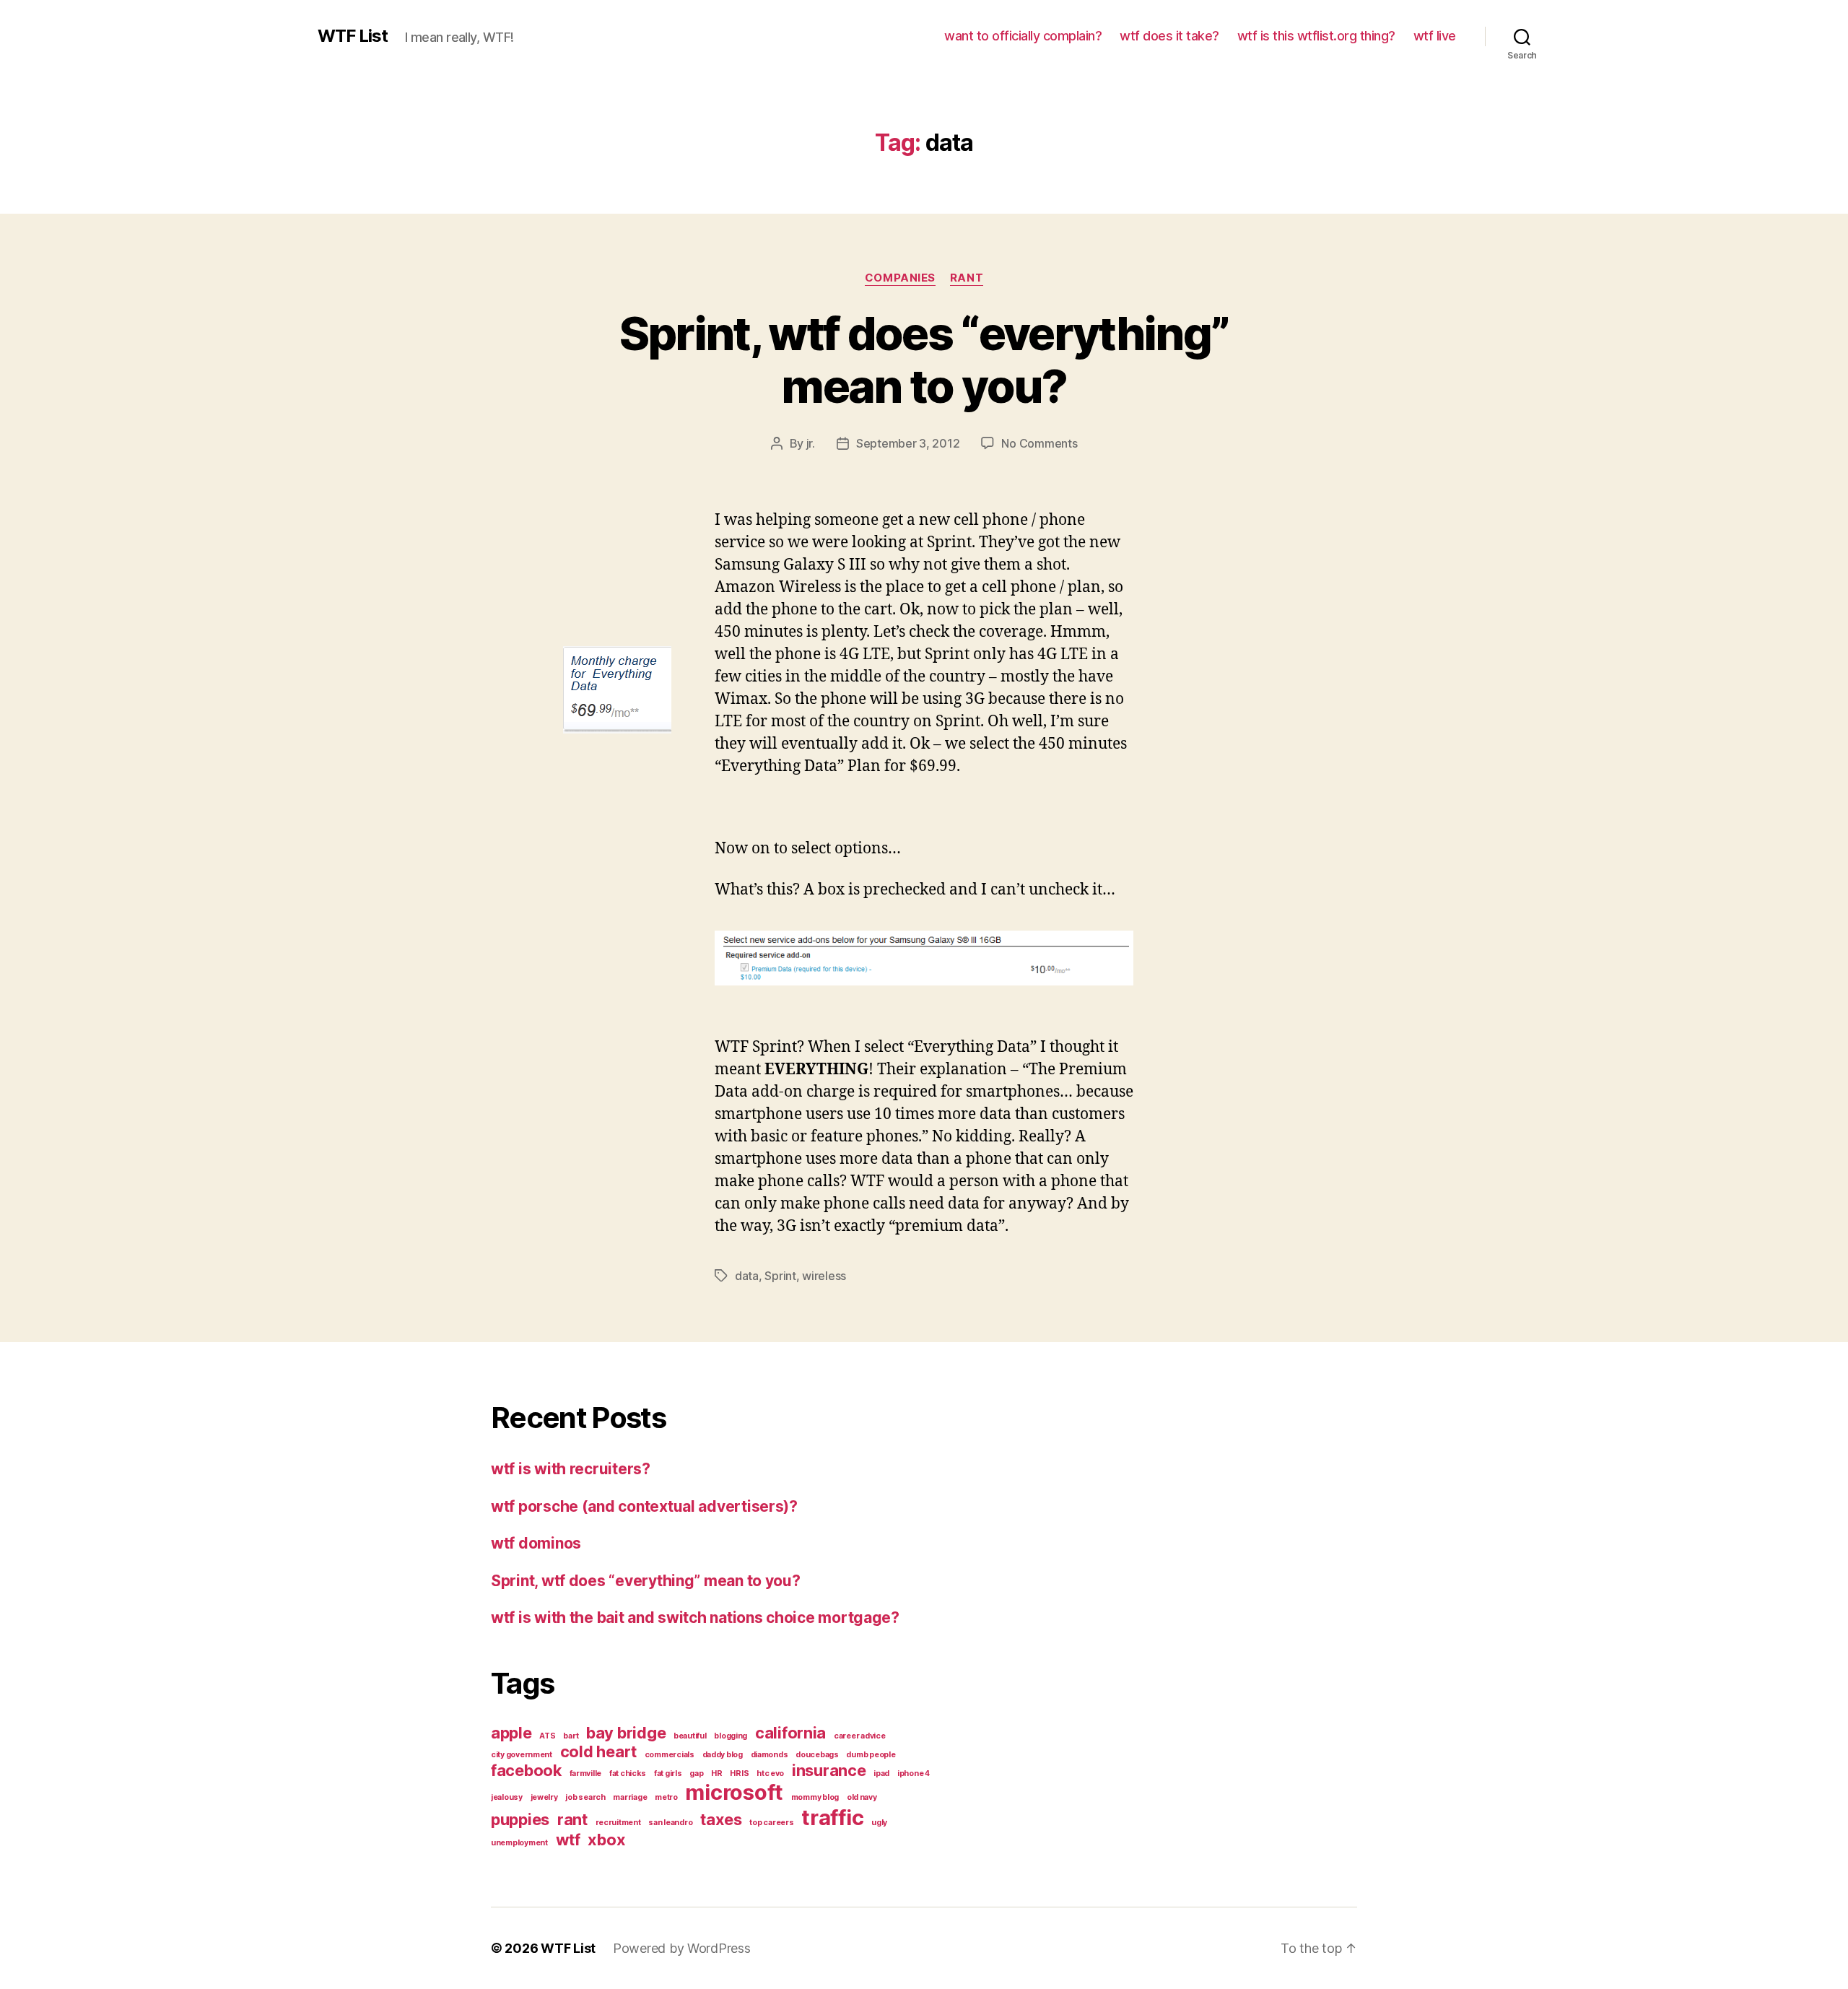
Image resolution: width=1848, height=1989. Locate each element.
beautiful (690, 1736)
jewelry (544, 1797)
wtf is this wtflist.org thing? (1316, 36)
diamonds (770, 1755)
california (790, 1733)
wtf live (1435, 36)
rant (967, 278)
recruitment (618, 1823)
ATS (547, 1736)
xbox (606, 1840)
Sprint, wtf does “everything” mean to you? (924, 360)
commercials (670, 1755)
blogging (731, 1736)
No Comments (1039, 443)
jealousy (507, 1797)
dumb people (871, 1755)
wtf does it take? (1169, 36)
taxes (721, 1819)
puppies (520, 1819)
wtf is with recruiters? (571, 1469)
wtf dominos (536, 1543)
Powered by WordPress (682, 1948)
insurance (829, 1770)
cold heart (598, 1751)
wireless (824, 1276)
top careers (771, 1823)
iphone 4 (914, 1773)
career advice (860, 1736)
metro (666, 1797)
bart (571, 1736)
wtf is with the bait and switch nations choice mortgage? (695, 1618)
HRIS (739, 1773)
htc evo (770, 1773)
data (747, 1276)
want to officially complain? (1023, 36)
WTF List (353, 36)
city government (522, 1755)
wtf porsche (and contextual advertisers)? (644, 1506)
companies (900, 278)
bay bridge (626, 1733)
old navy (862, 1797)
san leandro (670, 1823)
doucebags (817, 1755)
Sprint (780, 1276)
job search (585, 1797)
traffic (832, 1818)
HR (716, 1773)
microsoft (734, 1792)
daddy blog (723, 1755)
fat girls (668, 1773)
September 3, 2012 (908, 443)
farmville (586, 1773)
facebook (526, 1770)
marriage (630, 1797)
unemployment (519, 1843)
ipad (881, 1773)
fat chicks (628, 1773)
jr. (811, 443)
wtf (568, 1840)
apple (511, 1733)
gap (696, 1773)
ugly (879, 1823)
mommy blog (815, 1797)
